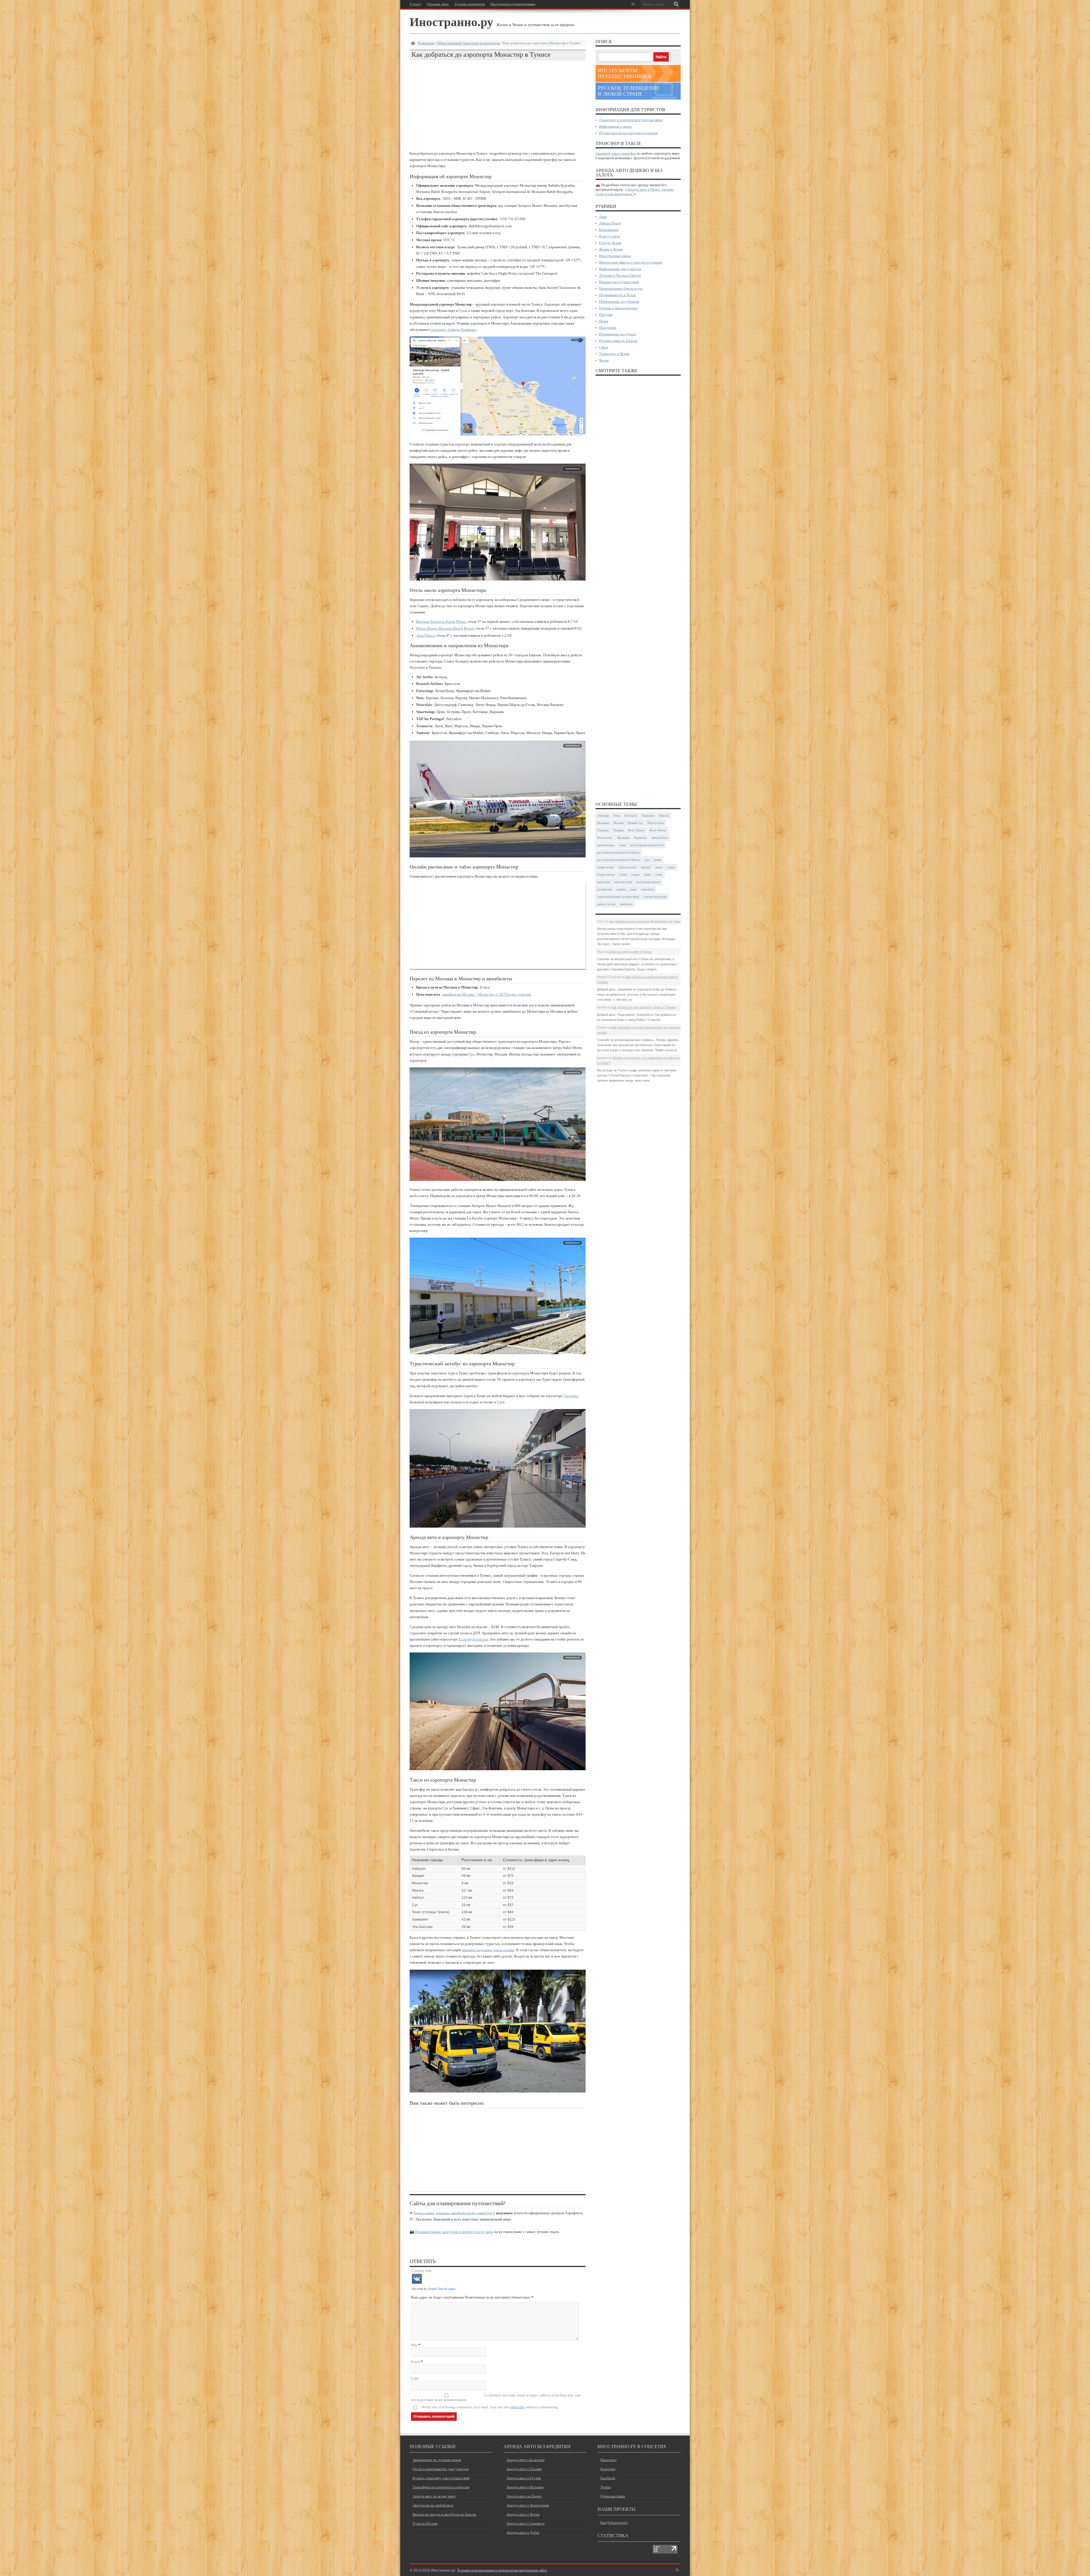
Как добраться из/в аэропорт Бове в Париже (644, 1007)
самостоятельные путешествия (618, 897)
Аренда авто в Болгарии (525, 2460)
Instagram (608, 2469)
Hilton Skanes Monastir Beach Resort (445, 628)
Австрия (603, 815)
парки (636, 874)
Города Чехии (610, 243)
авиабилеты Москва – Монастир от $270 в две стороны (487, 994)
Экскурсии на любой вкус (433, 2505)
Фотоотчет (605, 838)
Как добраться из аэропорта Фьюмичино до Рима (645, 921)
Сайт (415, 2378)
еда (647, 860)
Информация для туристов (620, 269)
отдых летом (606, 874)
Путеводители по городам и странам (628, 133)
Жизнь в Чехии (611, 249)
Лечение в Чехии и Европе (620, 275)
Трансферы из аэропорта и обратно (441, 2487)
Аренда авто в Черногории (528, 2505)
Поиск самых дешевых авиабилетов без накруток (453, 2213)
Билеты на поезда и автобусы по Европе (445, 2514)
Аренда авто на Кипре (524, 2496)
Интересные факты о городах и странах (631, 262)
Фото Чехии (658, 830)
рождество (605, 889)
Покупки (606, 315)
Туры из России (425, 2523)
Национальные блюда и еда (621, 288)
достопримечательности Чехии (619, 860)
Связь (603, 347)
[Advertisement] (498, 108)
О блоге (415, 4)
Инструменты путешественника (513, 4)
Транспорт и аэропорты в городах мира (631, 120)
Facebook (608, 2478)
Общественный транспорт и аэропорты (469, 43)
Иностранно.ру (451, 21)
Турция (618, 830)
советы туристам (655, 897)
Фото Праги (636, 830)
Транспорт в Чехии (614, 354)
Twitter (606, 2487)
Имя (414, 2345)
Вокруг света (609, 236)
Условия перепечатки (470, 4)
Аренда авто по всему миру (434, 2496)
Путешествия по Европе (618, 341)
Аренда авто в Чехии (523, 2514)
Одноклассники (613, 2496)
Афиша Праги (610, 223)
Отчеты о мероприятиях (618, 308)
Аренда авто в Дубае (523, 2532)
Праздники (608, 328)
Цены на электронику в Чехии (630, 952)
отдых (671, 867)
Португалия (656, 823)
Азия (617, 815)
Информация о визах (615, 126)
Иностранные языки (615, 256)
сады (633, 889)
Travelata (571, 1396)
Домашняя (426, 43)
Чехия (604, 360)
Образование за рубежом (619, 301)
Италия (619, 823)
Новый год (635, 823)
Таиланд (603, 830)
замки (658, 860)
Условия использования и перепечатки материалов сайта (502, 2570)
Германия (648, 815)
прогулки (604, 882)
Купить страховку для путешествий (441, 2478)
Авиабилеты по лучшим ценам (437, 2460)
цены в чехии (606, 904)
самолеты (648, 889)
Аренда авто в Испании (525, 2487)
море (659, 867)
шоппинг (626, 904)
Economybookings (473, 1639)
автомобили (660, 838)
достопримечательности (647, 845)
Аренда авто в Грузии (524, 2478)
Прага (604, 321)
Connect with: (422, 2271)
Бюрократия (609, 230)
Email (416, 2362)
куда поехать (628, 867)
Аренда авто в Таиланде (526, 2523)
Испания (603, 823)
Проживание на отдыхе (618, 334)
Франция (623, 838)
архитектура (606, 845)
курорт (646, 867)
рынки (621, 889)
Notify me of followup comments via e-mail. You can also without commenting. (490, 2407)
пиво (648, 874)
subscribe (518, 2407)
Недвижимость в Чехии (618, 295)
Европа (664, 815)
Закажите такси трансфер (616, 153)
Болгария (631, 815)
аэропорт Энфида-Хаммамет (454, 330)
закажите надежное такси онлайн (488, 1950)
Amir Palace (425, 635)
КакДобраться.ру (614, 2523)
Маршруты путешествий (619, 282)
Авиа (603, 217)
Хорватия (640, 838)
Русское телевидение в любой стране (629, 91)
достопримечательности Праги (619, 852)
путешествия (623, 882)
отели (623, 874)
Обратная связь (438, 4)
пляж (659, 874)
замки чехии (606, 867)
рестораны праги (648, 882)
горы (622, 845)
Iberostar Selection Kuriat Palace (441, 622)
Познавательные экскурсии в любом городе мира (454, 2232)
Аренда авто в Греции (524, 2469)
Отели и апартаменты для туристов (441, 2469)
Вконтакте (609, 2460)
